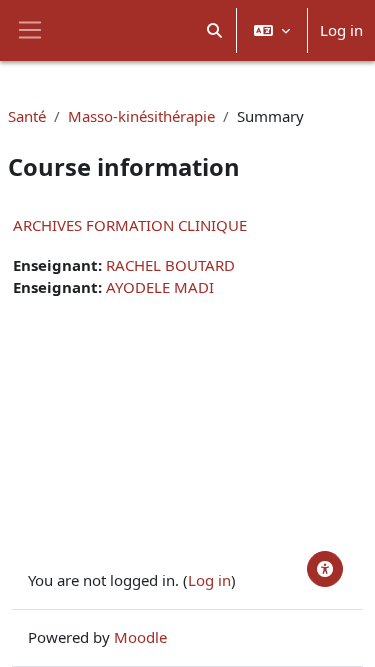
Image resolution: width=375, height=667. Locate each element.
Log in (341, 30)
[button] (215, 30)
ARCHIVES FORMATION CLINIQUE (130, 225)
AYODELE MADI (160, 287)
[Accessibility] (325, 569)
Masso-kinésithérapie (141, 116)
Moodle (140, 637)
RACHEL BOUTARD (170, 265)
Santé (27, 116)
